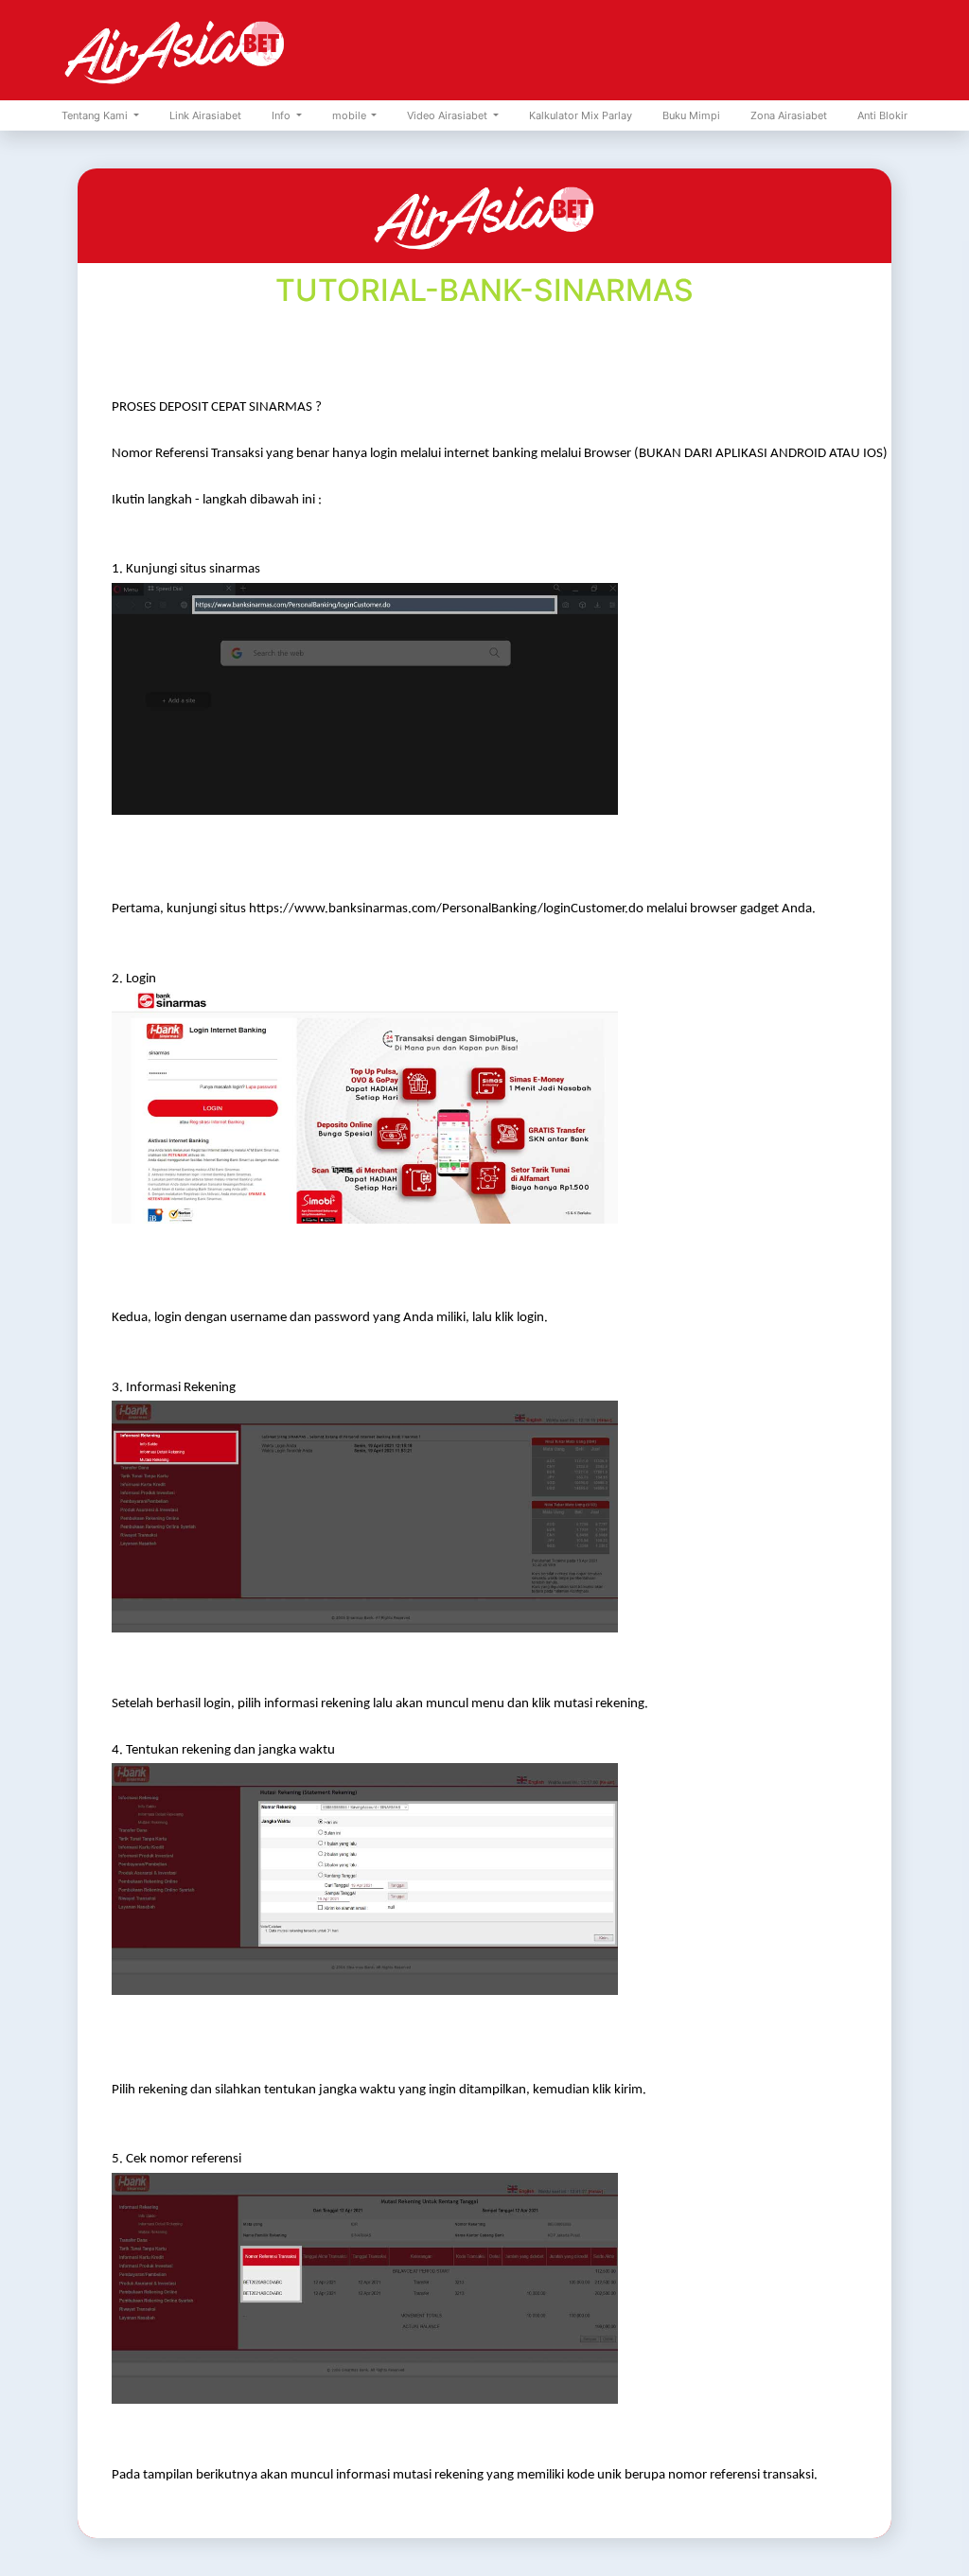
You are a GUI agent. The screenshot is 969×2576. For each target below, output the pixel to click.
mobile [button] (351, 115)
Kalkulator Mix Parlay (581, 115)
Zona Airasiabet (789, 115)
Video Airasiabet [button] (449, 115)
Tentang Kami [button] (96, 115)
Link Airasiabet (205, 115)
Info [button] (282, 115)
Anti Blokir (882, 115)
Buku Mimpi (691, 115)
